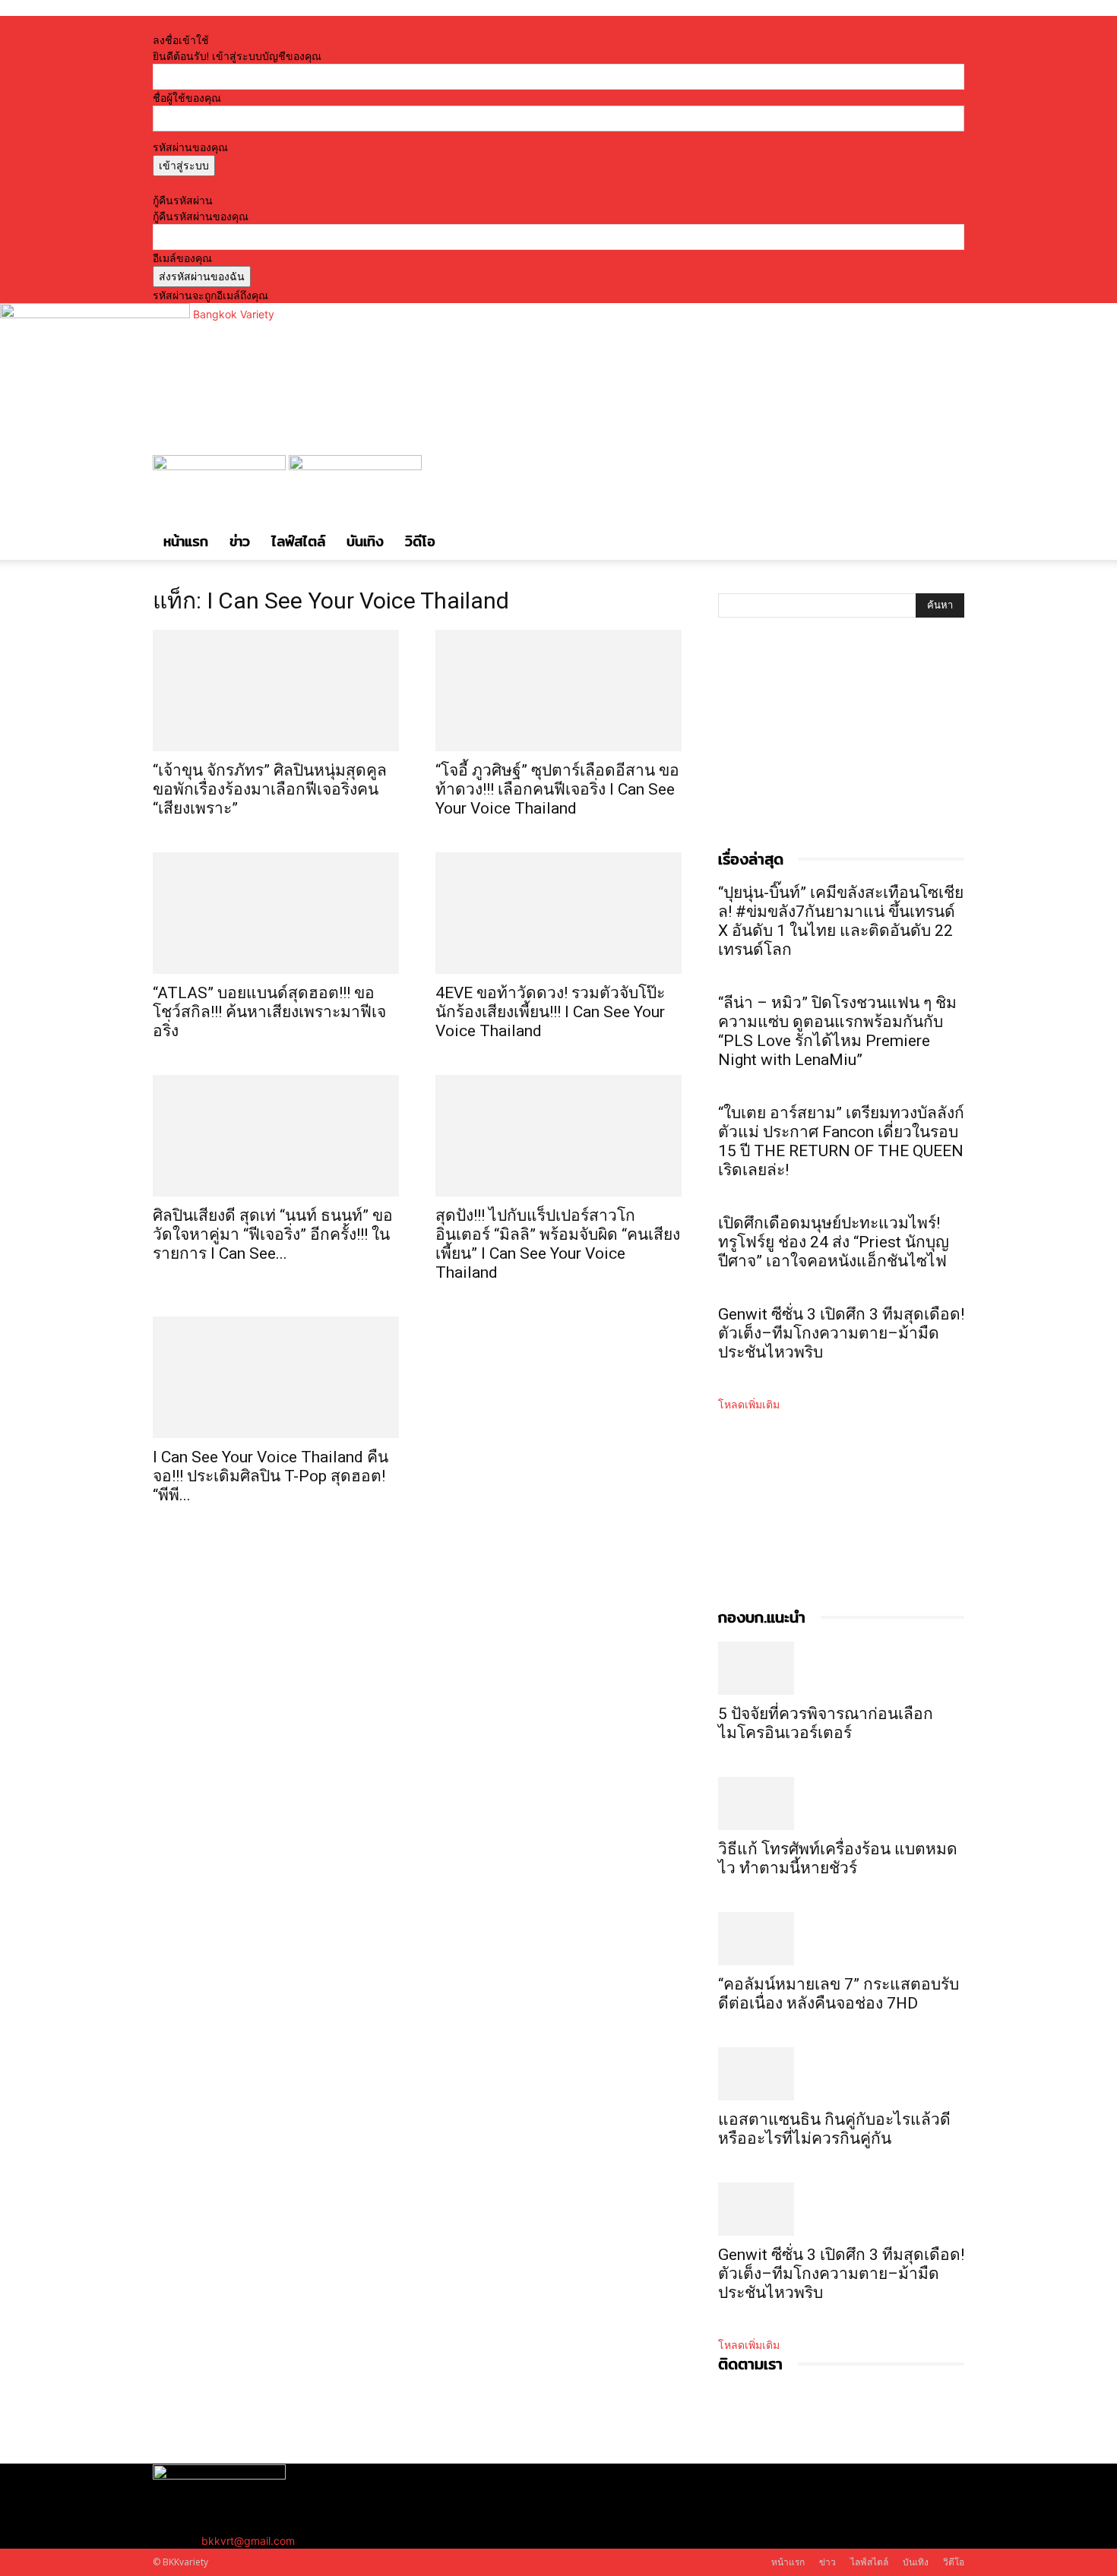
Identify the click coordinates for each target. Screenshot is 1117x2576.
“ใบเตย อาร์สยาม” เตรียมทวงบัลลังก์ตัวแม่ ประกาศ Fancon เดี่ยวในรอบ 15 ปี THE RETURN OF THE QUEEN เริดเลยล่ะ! (841, 1141)
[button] (946, 474)
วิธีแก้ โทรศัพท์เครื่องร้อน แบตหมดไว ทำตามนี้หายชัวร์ (838, 1859)
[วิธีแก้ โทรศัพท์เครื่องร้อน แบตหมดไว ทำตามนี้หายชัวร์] (841, 1803)
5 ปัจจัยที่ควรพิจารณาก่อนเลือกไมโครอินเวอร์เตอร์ (826, 1723)
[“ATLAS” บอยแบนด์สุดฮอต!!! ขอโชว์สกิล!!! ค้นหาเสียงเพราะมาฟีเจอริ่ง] (276, 913)
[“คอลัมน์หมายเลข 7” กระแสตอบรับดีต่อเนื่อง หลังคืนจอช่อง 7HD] (841, 1939)
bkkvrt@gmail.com (248, 2541)
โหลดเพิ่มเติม (749, 1404)
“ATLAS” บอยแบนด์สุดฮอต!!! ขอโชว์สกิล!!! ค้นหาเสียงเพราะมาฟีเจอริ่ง (269, 1012)
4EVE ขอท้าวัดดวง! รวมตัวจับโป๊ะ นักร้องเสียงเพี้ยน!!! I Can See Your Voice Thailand (550, 1012)
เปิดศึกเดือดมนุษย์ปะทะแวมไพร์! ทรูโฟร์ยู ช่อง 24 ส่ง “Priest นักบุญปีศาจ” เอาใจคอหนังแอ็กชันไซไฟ (834, 1242)
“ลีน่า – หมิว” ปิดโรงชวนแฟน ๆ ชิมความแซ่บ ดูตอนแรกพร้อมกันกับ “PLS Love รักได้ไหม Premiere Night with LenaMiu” (837, 1031)
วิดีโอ (420, 541)
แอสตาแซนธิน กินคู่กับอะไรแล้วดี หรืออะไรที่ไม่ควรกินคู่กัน (834, 2129)
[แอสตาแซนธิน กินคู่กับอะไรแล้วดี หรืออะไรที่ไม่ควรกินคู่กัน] (841, 2074)
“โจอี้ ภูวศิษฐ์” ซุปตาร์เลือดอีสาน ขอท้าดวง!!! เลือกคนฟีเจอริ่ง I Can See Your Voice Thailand (557, 789)
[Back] (368, 24)
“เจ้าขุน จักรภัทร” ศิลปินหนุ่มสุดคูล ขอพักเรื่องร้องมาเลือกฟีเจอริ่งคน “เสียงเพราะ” (270, 789)
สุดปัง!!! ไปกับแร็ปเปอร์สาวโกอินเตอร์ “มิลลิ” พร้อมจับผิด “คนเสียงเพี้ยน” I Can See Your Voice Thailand (558, 1244)
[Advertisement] (832, 749)
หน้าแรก (186, 541)
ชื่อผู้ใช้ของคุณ (187, 98)
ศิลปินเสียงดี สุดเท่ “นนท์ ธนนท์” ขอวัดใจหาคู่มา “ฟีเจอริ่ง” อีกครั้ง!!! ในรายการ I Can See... (273, 1234)
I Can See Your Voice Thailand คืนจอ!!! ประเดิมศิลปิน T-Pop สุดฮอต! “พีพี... (271, 1476)
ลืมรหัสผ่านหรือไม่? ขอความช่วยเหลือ (240, 184)
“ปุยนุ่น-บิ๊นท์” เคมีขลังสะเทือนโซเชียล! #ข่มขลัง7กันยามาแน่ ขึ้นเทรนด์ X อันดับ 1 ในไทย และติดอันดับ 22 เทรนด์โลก (841, 921)
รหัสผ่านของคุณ (190, 147)
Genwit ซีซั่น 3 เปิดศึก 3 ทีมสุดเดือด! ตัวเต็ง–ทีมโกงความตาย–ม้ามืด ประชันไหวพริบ (841, 1333)
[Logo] (221, 466)
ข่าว (240, 541)
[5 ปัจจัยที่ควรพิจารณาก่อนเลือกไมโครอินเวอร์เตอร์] (841, 1668)
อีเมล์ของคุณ (182, 258)
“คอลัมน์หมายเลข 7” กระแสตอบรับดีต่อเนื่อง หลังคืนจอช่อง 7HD (839, 1994)
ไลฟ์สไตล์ (298, 541)
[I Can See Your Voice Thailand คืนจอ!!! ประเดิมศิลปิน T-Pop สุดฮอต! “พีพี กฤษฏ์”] (276, 1377)
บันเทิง (365, 541)
